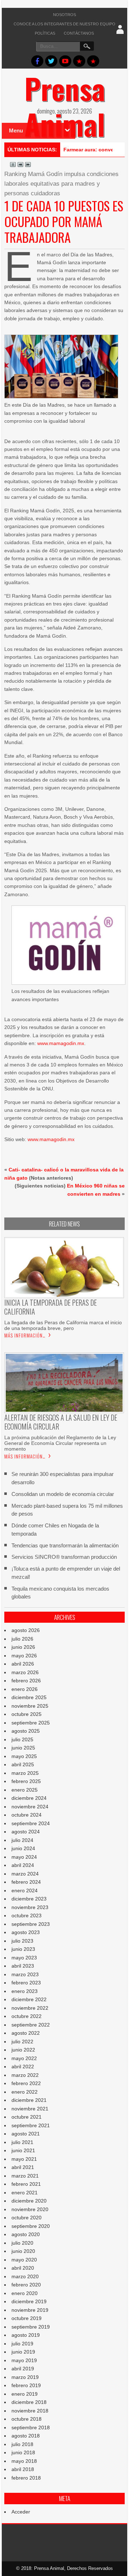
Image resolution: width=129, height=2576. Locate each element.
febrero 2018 (26, 2478)
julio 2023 (22, 1941)
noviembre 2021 (30, 2109)
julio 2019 (22, 2344)
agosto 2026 (26, 1630)
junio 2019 (23, 2352)
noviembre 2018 (30, 2411)
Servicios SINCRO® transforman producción (64, 1557)
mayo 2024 (24, 1857)
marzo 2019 (25, 2377)
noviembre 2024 (30, 1807)
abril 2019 (23, 2369)
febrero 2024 (26, 1882)
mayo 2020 (24, 2260)
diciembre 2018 (29, 2402)
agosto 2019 (26, 2335)
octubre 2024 (27, 1815)
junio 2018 (23, 2452)
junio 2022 (23, 2050)
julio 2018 (22, 2444)
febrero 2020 (26, 2285)
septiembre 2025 (31, 1723)
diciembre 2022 (29, 1999)
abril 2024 (23, 1865)
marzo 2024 (25, 1874)
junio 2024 (23, 1848)
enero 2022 (25, 2092)
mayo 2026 (24, 1656)
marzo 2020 (25, 2276)
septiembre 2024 (31, 1823)
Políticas (45, 33)
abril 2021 (23, 2167)
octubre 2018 (27, 2419)
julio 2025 (22, 1739)
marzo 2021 (25, 2176)
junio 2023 (23, 1949)
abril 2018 (23, 2469)
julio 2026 (22, 1639)
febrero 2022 (26, 2083)
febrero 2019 (26, 2385)
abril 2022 (23, 2067)
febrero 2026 (26, 1681)
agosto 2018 (26, 2436)
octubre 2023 (27, 1915)
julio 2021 (22, 2142)
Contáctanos (79, 33)
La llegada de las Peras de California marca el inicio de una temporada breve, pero (63, 1325)
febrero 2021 (26, 2184)
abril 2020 (23, 2268)
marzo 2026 (25, 1672)
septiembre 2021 (31, 2125)
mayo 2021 (24, 2159)
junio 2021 (23, 2150)
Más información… (25, 1335)
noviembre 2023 (30, 1907)
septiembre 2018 (31, 2427)
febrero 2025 (26, 1781)
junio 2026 (23, 1647)
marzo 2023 (25, 1974)
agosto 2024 (26, 1832)
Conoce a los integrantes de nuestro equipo (64, 24)
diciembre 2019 (29, 2301)
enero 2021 (25, 2193)
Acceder (21, 2512)
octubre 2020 (27, 2218)
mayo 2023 (24, 1958)
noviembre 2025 (30, 1706)
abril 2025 (23, 1764)
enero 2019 (25, 2394)
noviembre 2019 (30, 2310)
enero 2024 (25, 1890)
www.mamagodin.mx (61, 1043)
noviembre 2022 (30, 2008)
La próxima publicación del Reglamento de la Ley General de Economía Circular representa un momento (60, 1443)
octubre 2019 (27, 2318)
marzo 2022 (25, 2075)
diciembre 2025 (29, 1697)
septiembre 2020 (31, 2226)
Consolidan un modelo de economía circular (63, 1494)
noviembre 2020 (30, 2209)
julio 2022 (22, 2042)
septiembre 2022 (31, 2025)
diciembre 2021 (29, 2100)
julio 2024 (22, 1840)
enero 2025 (25, 1790)
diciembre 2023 (29, 1899)
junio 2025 (23, 1748)
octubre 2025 (27, 1714)
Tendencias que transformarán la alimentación (65, 1545)
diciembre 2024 (29, 1798)
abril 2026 (23, 1664)
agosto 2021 (26, 2134)
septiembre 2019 (31, 2327)
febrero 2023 (26, 1983)
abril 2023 (23, 1966)
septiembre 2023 (31, 1924)
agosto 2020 (26, 2234)
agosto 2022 (26, 2033)
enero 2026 (25, 1689)
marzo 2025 (25, 1773)
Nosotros (64, 15)
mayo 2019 (24, 2360)
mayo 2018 (24, 2461)
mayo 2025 (24, 1756)
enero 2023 (25, 1991)
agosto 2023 (26, 1932)
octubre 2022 (27, 2016)
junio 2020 (23, 2251)
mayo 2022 (24, 2058)
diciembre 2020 (29, 2201)
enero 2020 (25, 2293)
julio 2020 (22, 2243)
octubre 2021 (27, 2117)
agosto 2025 (26, 1731)
